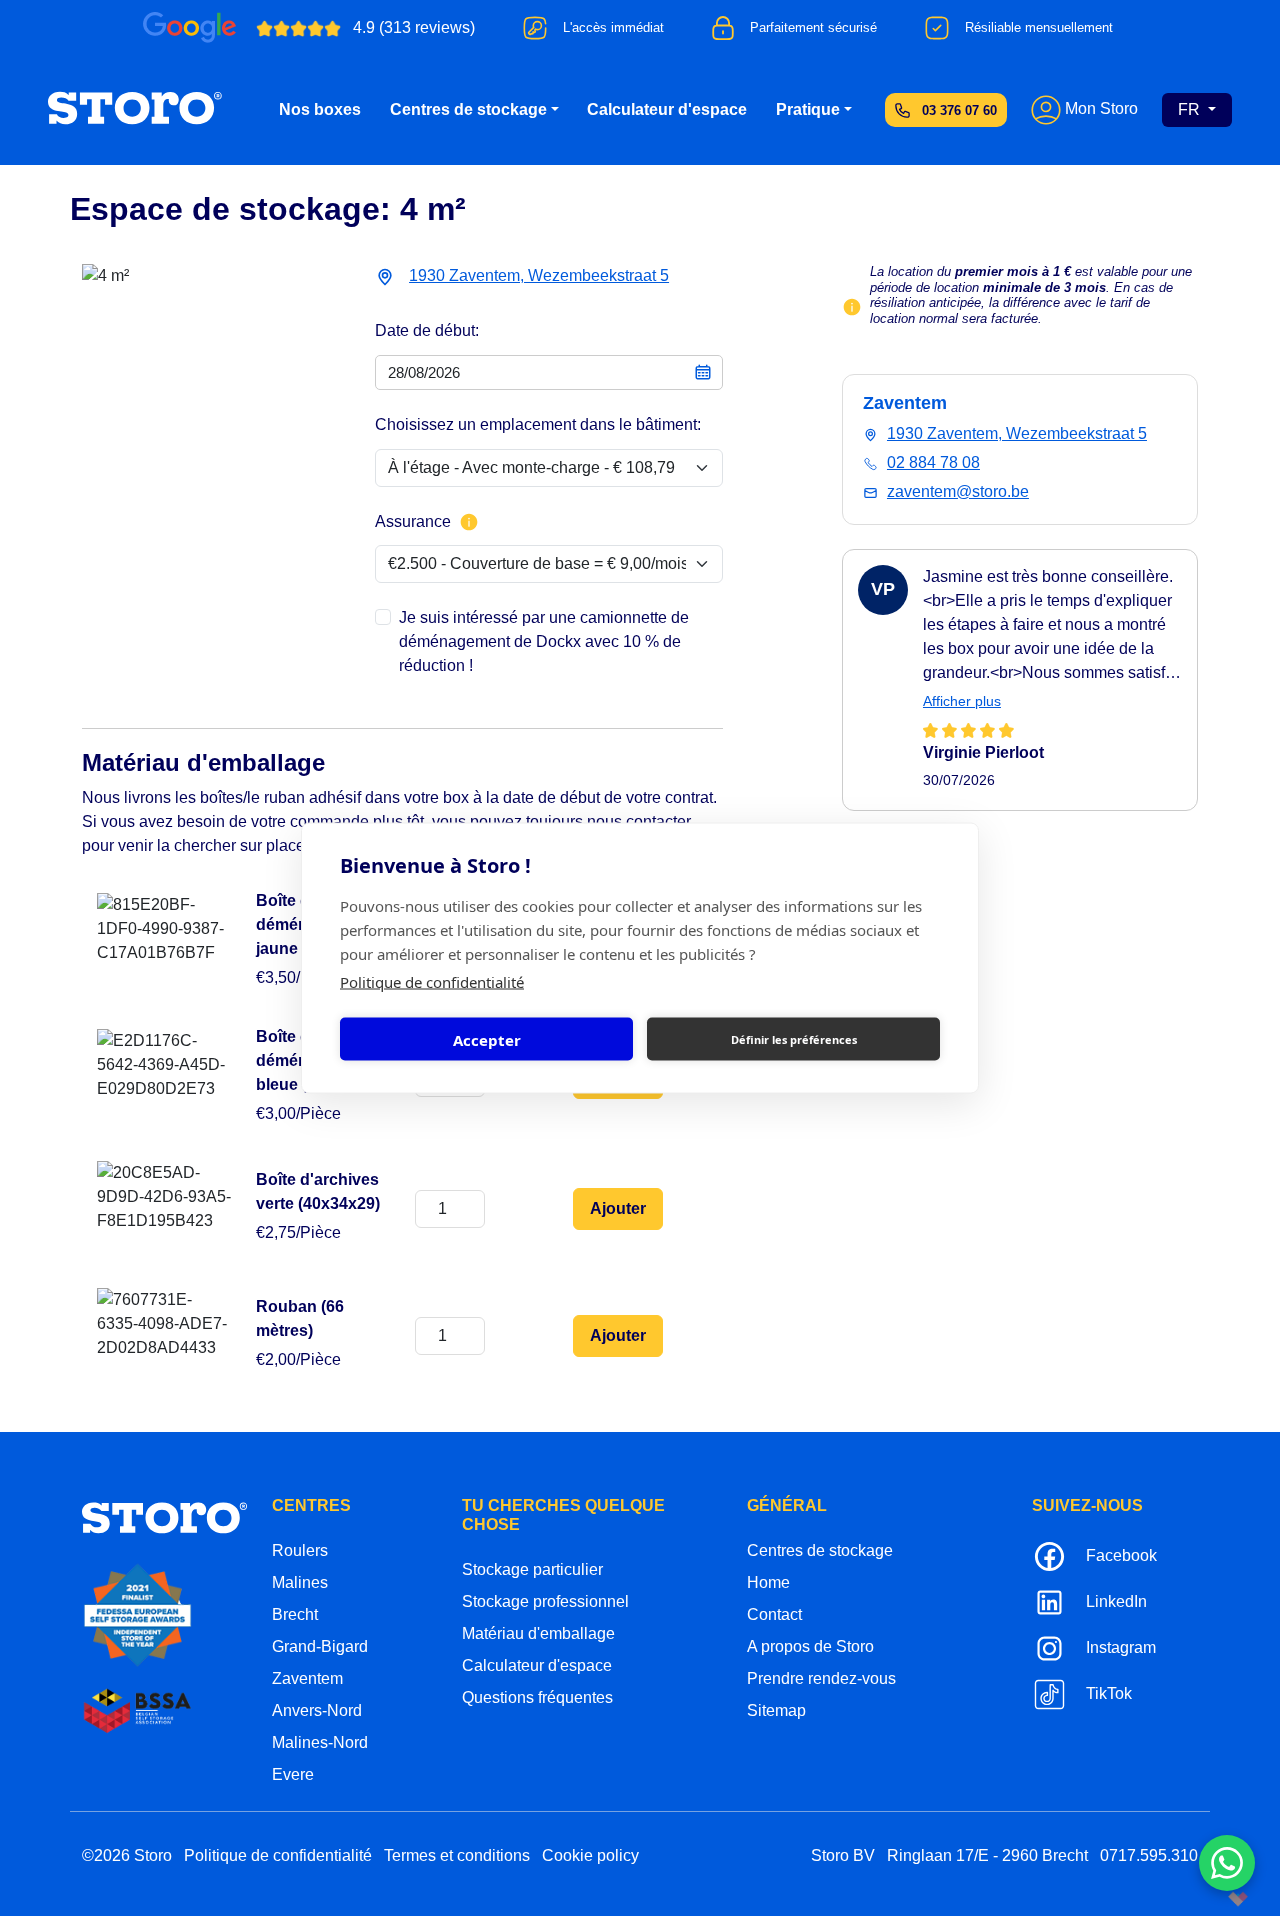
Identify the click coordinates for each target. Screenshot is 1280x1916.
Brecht (295, 1614)
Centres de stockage (468, 109)
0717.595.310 (1149, 1855)
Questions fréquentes (537, 1697)
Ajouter (618, 1208)
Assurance (413, 521)
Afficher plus (962, 701)
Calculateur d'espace (667, 109)
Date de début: (427, 330)
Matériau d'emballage (538, 1633)
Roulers (300, 1550)
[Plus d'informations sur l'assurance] (469, 522)
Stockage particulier (532, 1569)
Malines (300, 1582)
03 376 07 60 (959, 110)
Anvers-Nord (317, 1710)
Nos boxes (320, 109)
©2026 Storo (127, 1855)
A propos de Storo (810, 1646)
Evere (293, 1774)
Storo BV (843, 1855)
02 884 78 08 (933, 462)
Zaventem (307, 1678)
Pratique (808, 109)
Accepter (487, 1039)
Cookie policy (590, 1855)
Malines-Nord (320, 1742)
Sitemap (776, 1710)
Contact (774, 1614)
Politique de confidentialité (432, 982)
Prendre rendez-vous (821, 1678)
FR (1191, 109)
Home (768, 1582)
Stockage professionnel (545, 1601)
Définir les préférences (794, 1038)
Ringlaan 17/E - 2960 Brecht (987, 1855)
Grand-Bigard (320, 1646)
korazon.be (1205, 1898)
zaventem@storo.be (958, 491)
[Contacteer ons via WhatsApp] (1227, 1863)
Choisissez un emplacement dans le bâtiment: (538, 424)
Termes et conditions (457, 1855)
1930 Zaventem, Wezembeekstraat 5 (539, 275)
